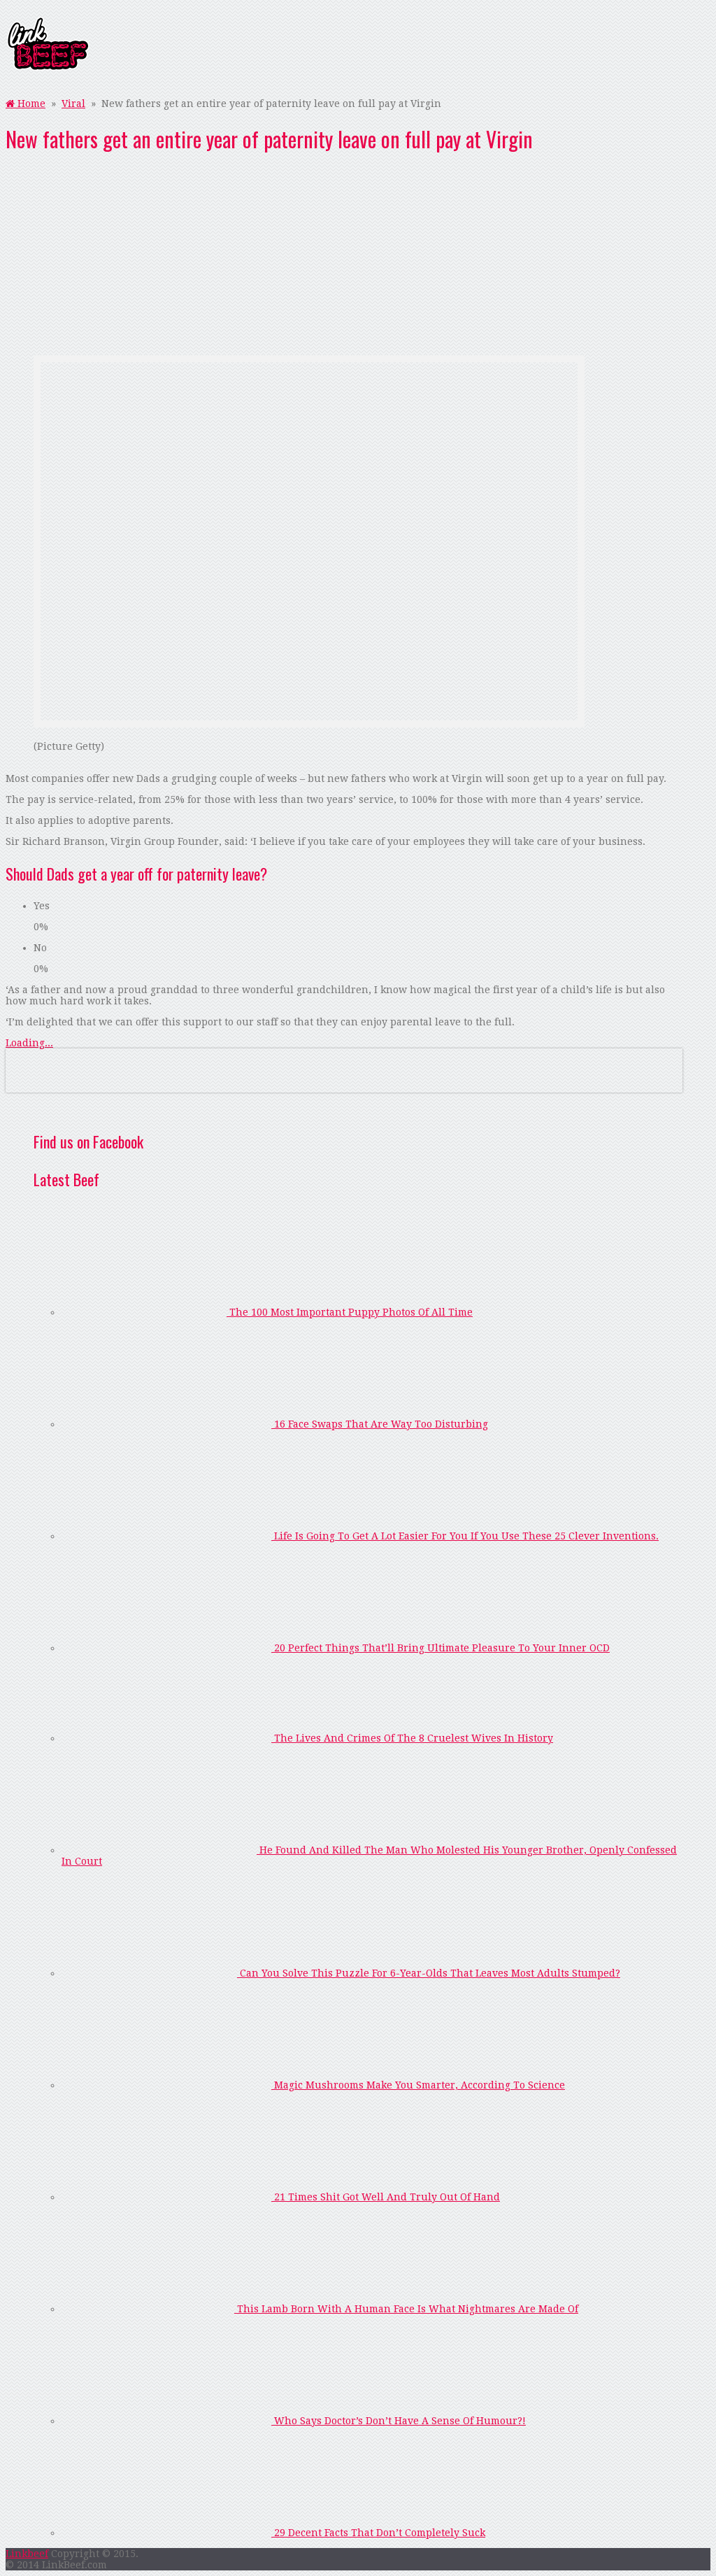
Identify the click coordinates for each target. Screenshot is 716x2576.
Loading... (29, 1043)
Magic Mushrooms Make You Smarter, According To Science (418, 2085)
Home (30, 104)
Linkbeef (27, 2554)
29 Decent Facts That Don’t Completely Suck (378, 2533)
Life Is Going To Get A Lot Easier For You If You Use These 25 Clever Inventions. (465, 1536)
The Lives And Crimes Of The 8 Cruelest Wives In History (412, 1738)
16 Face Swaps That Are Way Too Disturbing (380, 1424)
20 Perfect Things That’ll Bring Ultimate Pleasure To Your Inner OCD (441, 1648)
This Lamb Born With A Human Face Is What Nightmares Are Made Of (406, 2309)
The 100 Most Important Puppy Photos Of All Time (350, 1312)
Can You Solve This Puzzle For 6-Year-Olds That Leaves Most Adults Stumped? (429, 1973)
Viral (73, 104)
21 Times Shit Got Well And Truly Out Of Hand (386, 2197)
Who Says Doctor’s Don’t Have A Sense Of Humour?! (399, 2421)
